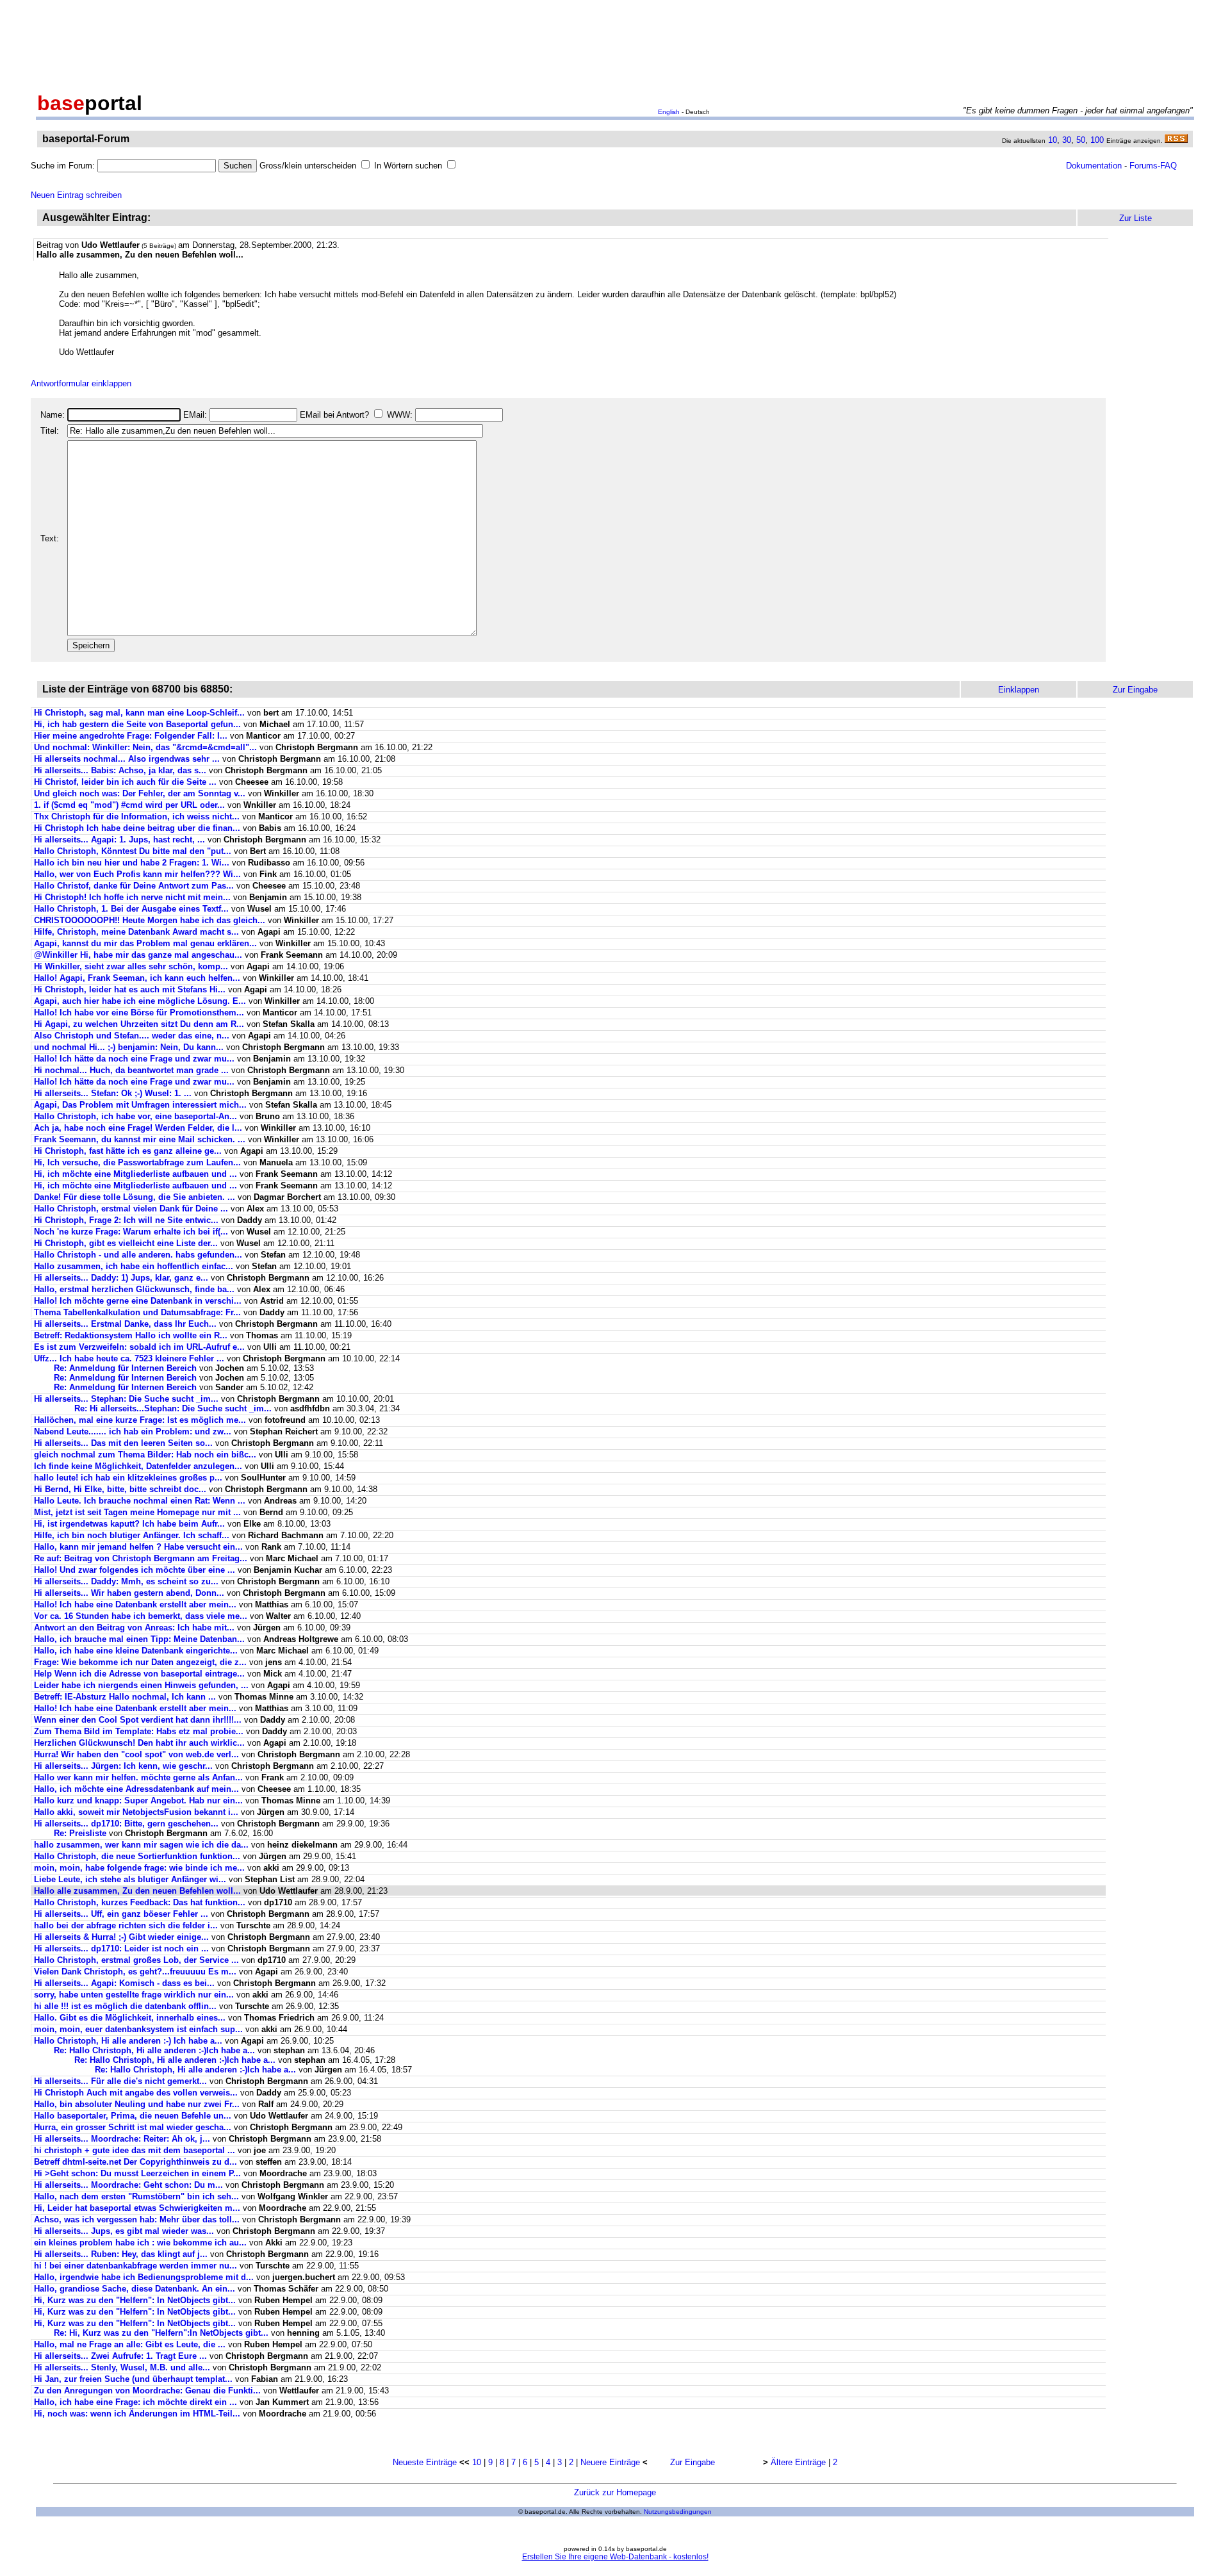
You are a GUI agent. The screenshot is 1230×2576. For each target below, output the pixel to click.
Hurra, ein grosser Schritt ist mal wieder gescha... (133, 2127)
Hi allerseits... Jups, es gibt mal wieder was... (124, 2231)
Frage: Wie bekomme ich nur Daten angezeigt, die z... (140, 1662)
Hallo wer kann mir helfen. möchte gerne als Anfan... (138, 1777)
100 (1097, 140)
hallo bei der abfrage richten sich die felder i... (126, 1925)
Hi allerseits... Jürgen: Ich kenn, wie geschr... (123, 1766)
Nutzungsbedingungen (678, 2512)
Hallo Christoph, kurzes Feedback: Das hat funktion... (140, 1902)
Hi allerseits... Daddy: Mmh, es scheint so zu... (126, 1581)
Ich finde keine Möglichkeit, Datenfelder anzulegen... (138, 1466)
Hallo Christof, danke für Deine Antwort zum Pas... (134, 886)
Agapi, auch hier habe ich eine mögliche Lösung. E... (140, 1001)
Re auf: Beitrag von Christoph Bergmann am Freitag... (141, 1558)
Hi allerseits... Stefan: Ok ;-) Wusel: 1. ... (113, 1093)
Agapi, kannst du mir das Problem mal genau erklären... (145, 943)
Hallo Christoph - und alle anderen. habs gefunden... (138, 1255)
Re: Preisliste (80, 1833)
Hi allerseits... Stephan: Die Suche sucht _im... (126, 1399)
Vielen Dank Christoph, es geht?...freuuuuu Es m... (135, 1972)
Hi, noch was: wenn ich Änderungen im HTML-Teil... (137, 2414)
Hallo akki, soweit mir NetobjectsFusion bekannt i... (136, 1812)
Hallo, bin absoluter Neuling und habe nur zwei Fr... (137, 2104)
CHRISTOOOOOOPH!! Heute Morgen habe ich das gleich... (150, 920)
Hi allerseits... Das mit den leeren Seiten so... (123, 1443)
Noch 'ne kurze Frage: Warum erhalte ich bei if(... (131, 1232)
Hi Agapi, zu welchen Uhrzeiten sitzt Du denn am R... (139, 1024)
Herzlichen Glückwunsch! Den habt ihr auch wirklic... (139, 1743)
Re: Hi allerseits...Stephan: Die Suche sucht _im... (173, 1408)
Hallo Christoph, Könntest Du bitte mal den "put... (133, 851)
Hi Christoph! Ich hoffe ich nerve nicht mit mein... (132, 897)
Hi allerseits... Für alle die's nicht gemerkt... (120, 2081)
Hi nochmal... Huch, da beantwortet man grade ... (131, 1070)
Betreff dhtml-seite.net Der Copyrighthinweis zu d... (135, 2162)
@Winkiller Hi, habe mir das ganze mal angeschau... (138, 955)
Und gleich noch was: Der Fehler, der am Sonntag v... (140, 793)
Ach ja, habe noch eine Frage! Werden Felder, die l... (138, 1128)
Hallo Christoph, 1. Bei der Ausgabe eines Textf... (131, 909)
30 (1067, 140)
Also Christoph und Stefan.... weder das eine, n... (132, 1036)
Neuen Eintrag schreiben (76, 195)
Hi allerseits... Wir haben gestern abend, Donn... (129, 1593)
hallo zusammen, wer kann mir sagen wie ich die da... (141, 1845)
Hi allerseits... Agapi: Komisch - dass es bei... (124, 1983)
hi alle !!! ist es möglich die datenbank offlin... (125, 2006)
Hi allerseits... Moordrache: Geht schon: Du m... (128, 2185)
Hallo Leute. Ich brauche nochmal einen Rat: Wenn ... (140, 1501)
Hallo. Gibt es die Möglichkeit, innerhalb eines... (130, 2018)
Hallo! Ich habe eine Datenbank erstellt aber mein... (135, 1604)
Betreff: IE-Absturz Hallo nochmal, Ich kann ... (125, 1697)
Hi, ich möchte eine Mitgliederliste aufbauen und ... (135, 1174)
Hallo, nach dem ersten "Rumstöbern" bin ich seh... (136, 2196)
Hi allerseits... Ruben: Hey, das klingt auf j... (121, 2254)
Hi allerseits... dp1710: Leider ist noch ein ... (121, 1948)
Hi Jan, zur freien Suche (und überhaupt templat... (133, 2379)
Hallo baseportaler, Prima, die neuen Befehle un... (133, 2116)
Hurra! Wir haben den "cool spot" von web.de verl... (136, 1754)
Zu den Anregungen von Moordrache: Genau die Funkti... (147, 2391)
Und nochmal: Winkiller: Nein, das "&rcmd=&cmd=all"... (145, 747)
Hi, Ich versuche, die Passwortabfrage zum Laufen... (137, 1162)
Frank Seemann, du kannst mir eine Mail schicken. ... (140, 1139)
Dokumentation (1094, 166)
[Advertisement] (615, 44)
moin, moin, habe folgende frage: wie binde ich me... (139, 1868)
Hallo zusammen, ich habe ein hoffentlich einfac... (134, 1266)
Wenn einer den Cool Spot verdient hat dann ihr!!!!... (138, 1720)
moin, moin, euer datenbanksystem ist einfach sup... (138, 2029)
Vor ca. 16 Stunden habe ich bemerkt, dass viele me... (141, 1616)
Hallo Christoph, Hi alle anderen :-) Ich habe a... (128, 2041)
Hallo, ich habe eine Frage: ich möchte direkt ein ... (135, 2402)
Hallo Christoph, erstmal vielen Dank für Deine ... (131, 1209)
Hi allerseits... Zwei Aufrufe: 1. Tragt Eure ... (120, 2356)
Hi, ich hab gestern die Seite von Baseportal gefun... (137, 724)
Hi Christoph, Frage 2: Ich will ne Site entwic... (126, 1220)
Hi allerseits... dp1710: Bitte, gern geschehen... (126, 1824)
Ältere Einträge (798, 2462)
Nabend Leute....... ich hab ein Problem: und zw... (133, 1432)
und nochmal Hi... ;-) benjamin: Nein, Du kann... (129, 1047)
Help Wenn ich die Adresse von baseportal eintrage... (139, 1674)
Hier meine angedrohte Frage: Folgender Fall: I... (131, 736)
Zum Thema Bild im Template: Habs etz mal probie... (139, 1731)
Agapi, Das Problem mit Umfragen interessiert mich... (140, 1105)
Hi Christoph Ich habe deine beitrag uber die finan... (137, 828)
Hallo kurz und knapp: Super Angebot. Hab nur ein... (138, 1801)
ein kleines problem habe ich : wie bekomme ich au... (140, 2243)
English (669, 112)
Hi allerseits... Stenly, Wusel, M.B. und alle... (122, 2367)
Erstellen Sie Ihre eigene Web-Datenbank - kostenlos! (615, 2557)
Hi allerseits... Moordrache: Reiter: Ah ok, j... (122, 2139)
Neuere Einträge (610, 2462)
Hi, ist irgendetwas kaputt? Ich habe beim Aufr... (129, 1524)
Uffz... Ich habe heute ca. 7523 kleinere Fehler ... (129, 1358)
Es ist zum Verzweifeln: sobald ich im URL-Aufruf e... (139, 1347)
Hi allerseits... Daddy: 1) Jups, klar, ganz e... (121, 1278)
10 (1053, 140)
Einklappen (1019, 690)
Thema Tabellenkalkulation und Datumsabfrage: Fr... (137, 1312)
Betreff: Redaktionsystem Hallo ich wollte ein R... (131, 1335)
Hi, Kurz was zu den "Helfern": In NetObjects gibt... (135, 2300)
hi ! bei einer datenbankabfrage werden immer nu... (135, 2266)
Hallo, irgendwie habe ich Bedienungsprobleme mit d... (144, 2277)
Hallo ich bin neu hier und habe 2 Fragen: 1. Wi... (132, 863)
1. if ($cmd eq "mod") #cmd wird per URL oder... (129, 805)
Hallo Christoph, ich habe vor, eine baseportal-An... (135, 1116)
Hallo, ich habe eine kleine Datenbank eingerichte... (136, 1651)
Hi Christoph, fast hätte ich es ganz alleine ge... (128, 1151)
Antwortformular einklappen (81, 383)
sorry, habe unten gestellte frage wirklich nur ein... (134, 1995)
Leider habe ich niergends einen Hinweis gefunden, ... (141, 1685)
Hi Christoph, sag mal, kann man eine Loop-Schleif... (139, 713)
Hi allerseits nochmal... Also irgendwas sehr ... (127, 759)
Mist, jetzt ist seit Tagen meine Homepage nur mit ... (137, 1512)
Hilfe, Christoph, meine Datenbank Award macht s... (136, 932)
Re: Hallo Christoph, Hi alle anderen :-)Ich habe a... (154, 2050)
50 (1081, 140)
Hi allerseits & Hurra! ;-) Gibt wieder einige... (121, 1937)
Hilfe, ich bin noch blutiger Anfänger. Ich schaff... (132, 1535)
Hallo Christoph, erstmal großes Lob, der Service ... (136, 1960)
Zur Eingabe (693, 2462)
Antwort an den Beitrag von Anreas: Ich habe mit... (134, 1628)
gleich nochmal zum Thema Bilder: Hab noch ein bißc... (145, 1455)
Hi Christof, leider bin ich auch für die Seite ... (125, 782)
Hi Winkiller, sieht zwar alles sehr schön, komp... (131, 966)
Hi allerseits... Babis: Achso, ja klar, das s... (120, 770)
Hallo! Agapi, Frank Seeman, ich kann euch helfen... (137, 978)
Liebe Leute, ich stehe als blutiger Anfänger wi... (130, 1879)
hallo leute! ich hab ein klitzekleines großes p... (128, 1478)
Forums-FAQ (1153, 166)
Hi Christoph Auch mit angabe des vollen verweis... (136, 2093)
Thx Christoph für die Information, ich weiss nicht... (137, 816)
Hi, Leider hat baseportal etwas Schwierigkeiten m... (137, 2208)
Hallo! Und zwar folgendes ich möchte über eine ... (135, 1570)
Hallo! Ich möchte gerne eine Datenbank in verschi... (138, 1301)
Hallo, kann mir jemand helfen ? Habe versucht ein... (138, 1547)
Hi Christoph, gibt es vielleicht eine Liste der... (126, 1243)
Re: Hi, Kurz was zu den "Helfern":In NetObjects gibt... (161, 2333)
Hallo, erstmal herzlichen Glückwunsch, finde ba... (134, 1289)
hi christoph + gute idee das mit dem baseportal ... (135, 2150)
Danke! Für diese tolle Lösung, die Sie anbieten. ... (135, 1197)
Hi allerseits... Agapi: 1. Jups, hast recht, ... (119, 840)
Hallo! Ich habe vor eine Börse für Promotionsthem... (139, 1013)
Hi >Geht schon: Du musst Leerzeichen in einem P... (137, 2173)
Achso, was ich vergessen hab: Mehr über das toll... (137, 2219)
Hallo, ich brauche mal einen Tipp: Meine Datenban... (139, 1639)
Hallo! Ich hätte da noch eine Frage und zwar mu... (134, 1059)
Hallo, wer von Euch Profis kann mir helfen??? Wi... (137, 874)
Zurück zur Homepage (615, 2492)
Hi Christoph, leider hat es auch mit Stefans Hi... (130, 989)
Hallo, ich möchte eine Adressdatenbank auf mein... (136, 1789)
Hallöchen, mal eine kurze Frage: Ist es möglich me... (140, 1420)
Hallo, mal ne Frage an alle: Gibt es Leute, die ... (130, 2344)
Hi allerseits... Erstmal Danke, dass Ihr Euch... (125, 1324)
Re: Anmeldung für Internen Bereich (125, 1368)
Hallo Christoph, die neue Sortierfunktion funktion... (137, 1856)
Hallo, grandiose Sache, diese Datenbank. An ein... (135, 2289)
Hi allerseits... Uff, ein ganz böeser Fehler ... (121, 1914)
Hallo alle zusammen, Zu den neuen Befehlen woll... (137, 1891)
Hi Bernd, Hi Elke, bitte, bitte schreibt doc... (120, 1489)
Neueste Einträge (425, 2462)
